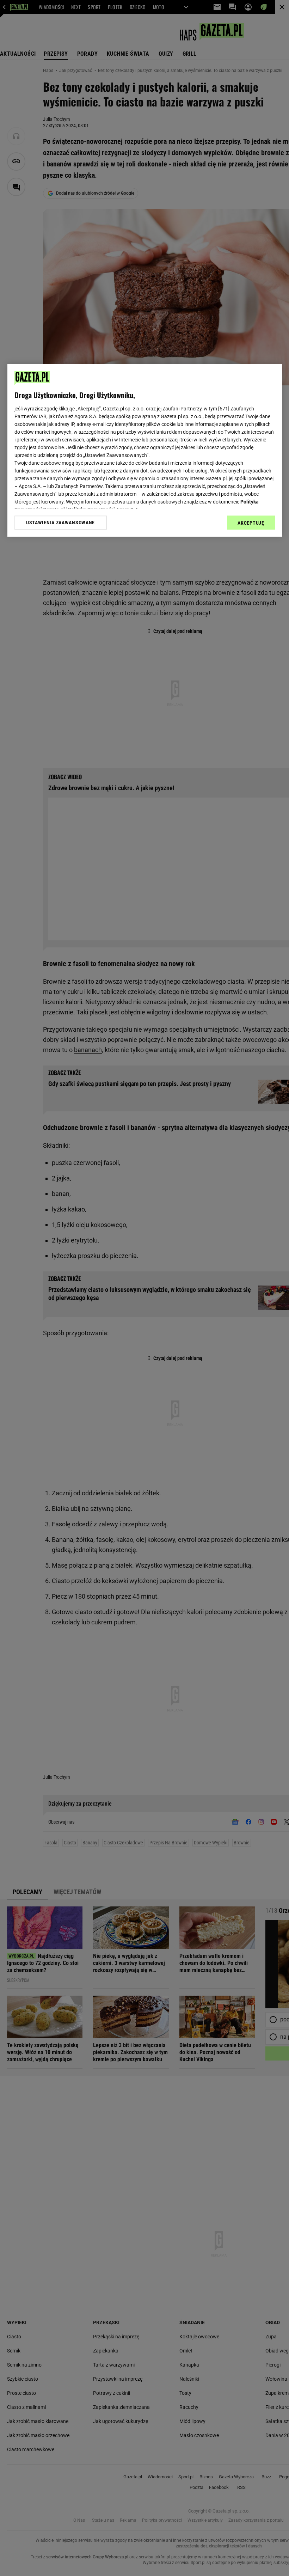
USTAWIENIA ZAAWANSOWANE (60, 523)
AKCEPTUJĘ (251, 523)
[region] (145, 450)
